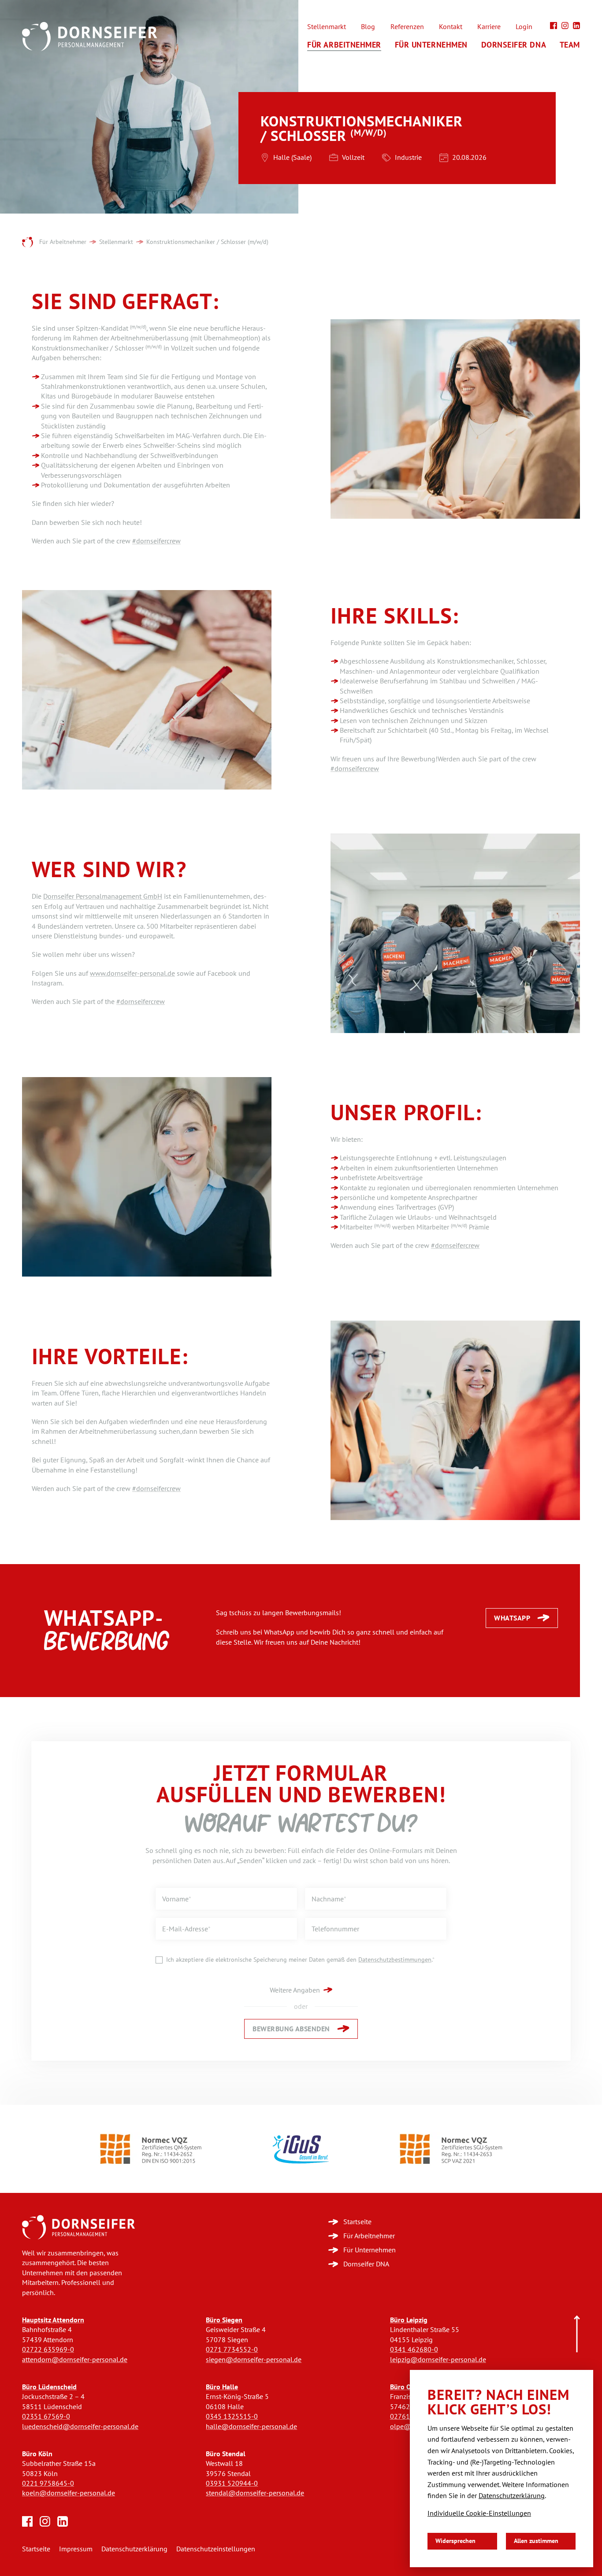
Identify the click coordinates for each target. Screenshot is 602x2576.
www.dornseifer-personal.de (132, 973)
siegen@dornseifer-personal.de (254, 2360)
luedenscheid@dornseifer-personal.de (80, 2427)
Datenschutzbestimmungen (395, 1960)
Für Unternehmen (431, 45)
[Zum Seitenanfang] (577, 2334)
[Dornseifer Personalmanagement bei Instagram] (565, 26)
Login (524, 27)
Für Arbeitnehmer (344, 45)
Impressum (76, 2549)
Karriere (489, 27)
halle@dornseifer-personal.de (251, 2427)
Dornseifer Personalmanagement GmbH (103, 896)
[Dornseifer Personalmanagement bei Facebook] (554, 26)
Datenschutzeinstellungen (216, 2549)
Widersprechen (455, 2541)
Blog (368, 27)
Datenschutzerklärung (134, 2549)
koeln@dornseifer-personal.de (69, 2493)
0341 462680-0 (414, 2349)
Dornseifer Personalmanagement (28, 243)
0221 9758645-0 (48, 2483)
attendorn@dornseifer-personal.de (75, 2360)
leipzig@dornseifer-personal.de (438, 2360)
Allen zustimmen (536, 2541)
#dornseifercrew (156, 541)
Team (570, 45)
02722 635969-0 (48, 2349)
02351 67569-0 (46, 2416)
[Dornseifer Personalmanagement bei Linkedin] (576, 26)
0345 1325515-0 (232, 2416)
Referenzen (407, 27)
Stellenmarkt (327, 27)
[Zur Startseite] (78, 2227)
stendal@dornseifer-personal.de (255, 2493)
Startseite (36, 2549)
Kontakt (451, 27)
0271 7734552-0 (232, 2349)
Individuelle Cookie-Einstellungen (479, 2513)
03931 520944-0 (232, 2483)
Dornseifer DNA (514, 45)
